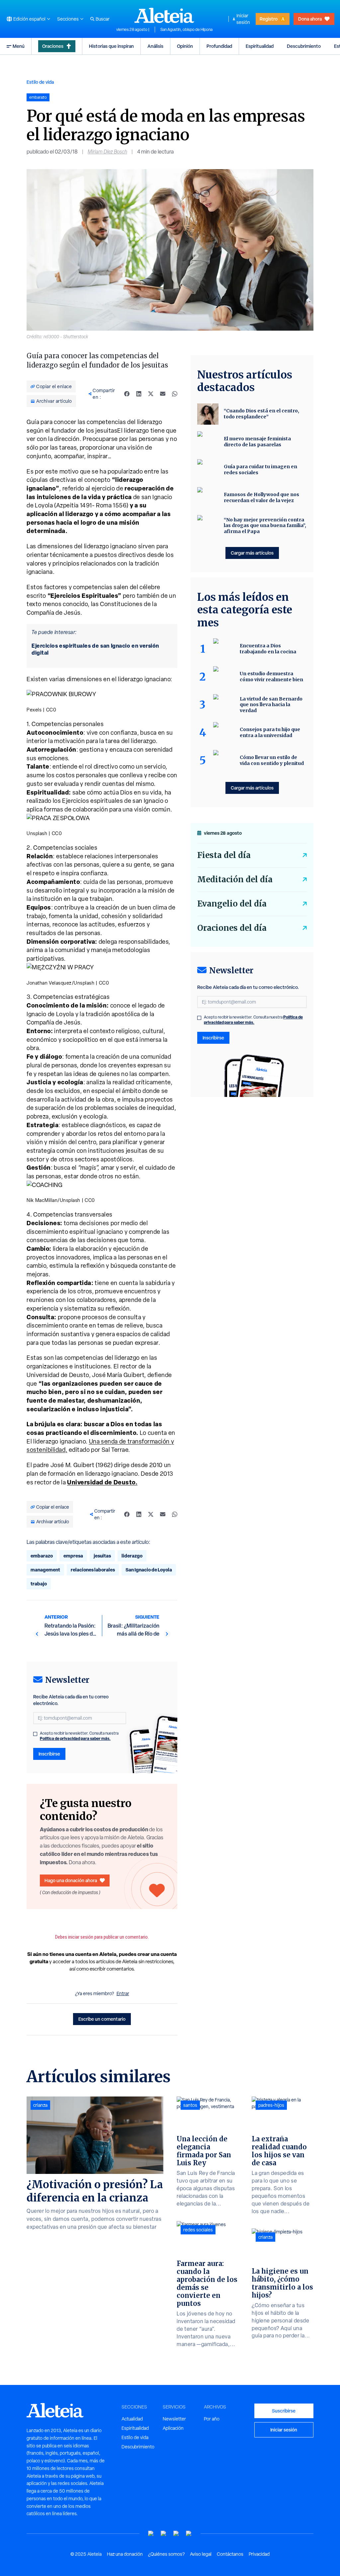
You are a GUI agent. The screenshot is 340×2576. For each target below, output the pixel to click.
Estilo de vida (40, 82)
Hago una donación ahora (71, 1880)
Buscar (103, 19)
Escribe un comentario (102, 2019)
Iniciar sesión (243, 19)
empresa (73, 1556)
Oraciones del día (232, 928)
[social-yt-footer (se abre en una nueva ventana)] (151, 2534)
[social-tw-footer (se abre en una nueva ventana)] (176, 2534)
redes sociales (198, 2230)
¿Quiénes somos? (166, 2554)
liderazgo (132, 1556)
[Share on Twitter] (151, 394)
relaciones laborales (93, 1570)
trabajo (39, 1584)
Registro (269, 19)
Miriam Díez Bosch (107, 152)
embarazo (42, 1556)
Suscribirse (284, 2411)
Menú (19, 46)
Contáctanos (230, 2554)
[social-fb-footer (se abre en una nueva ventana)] (164, 2534)
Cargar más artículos (252, 553)
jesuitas (102, 1556)
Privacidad (259, 2554)
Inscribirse (49, 1754)
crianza (40, 2105)
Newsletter (174, 2419)
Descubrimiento (304, 46)
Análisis (155, 46)
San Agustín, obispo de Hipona (186, 30)
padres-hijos (271, 2105)
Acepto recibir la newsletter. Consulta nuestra (79, 1736)
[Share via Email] (163, 394)
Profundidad (219, 46)
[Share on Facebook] (127, 394)
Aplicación (173, 2428)
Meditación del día (235, 879)
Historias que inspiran (111, 46)
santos (190, 2105)
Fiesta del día (224, 855)
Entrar (123, 1993)
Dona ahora (310, 19)
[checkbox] (35, 1734)
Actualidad (132, 2419)
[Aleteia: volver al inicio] (164, 15)
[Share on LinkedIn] (139, 394)
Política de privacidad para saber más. (75, 1738)
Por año (212, 2419)
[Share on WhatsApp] (175, 394)
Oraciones (53, 46)
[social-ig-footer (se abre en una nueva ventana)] (189, 2534)
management (45, 1570)
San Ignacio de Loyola (149, 1570)
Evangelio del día (232, 904)
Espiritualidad (260, 46)
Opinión (185, 46)
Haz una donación (125, 2554)
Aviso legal (201, 2554)
